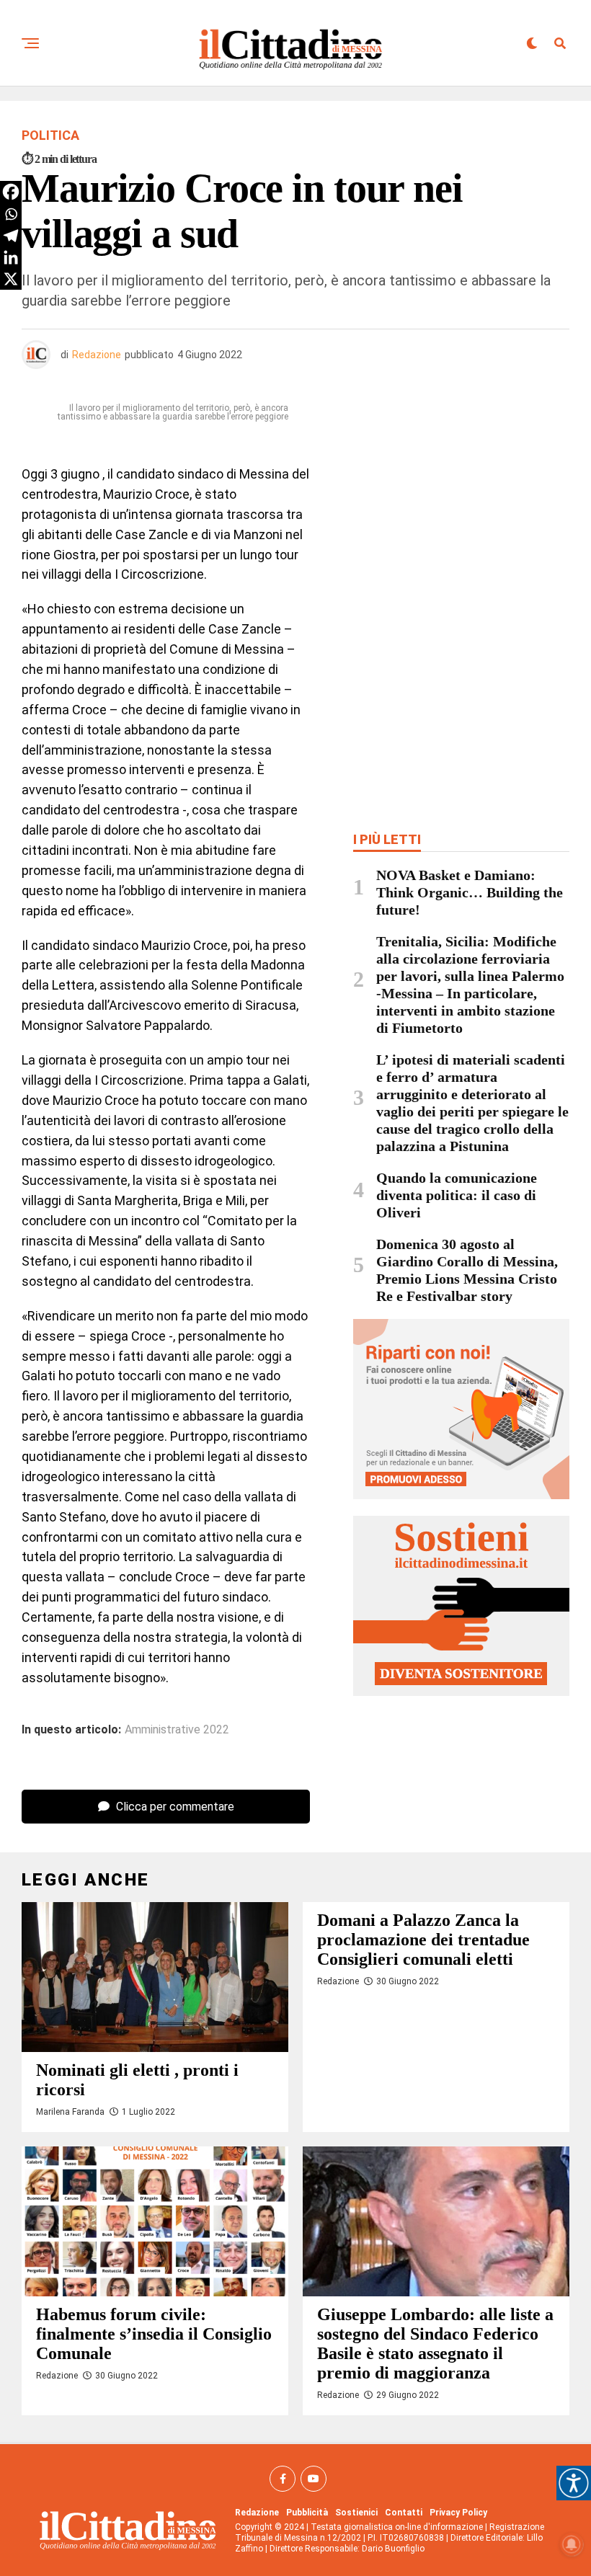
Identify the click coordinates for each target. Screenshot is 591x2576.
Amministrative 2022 (177, 1730)
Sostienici (356, 2513)
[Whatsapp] (11, 214)
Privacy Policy (458, 2513)
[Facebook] (11, 192)
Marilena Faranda (70, 2112)
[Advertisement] (461, 502)
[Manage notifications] (572, 2544)
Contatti (404, 2513)
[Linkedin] (11, 257)
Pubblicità (307, 2513)
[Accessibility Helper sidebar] (574, 2483)
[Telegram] (11, 236)
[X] (11, 279)
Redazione (97, 355)
